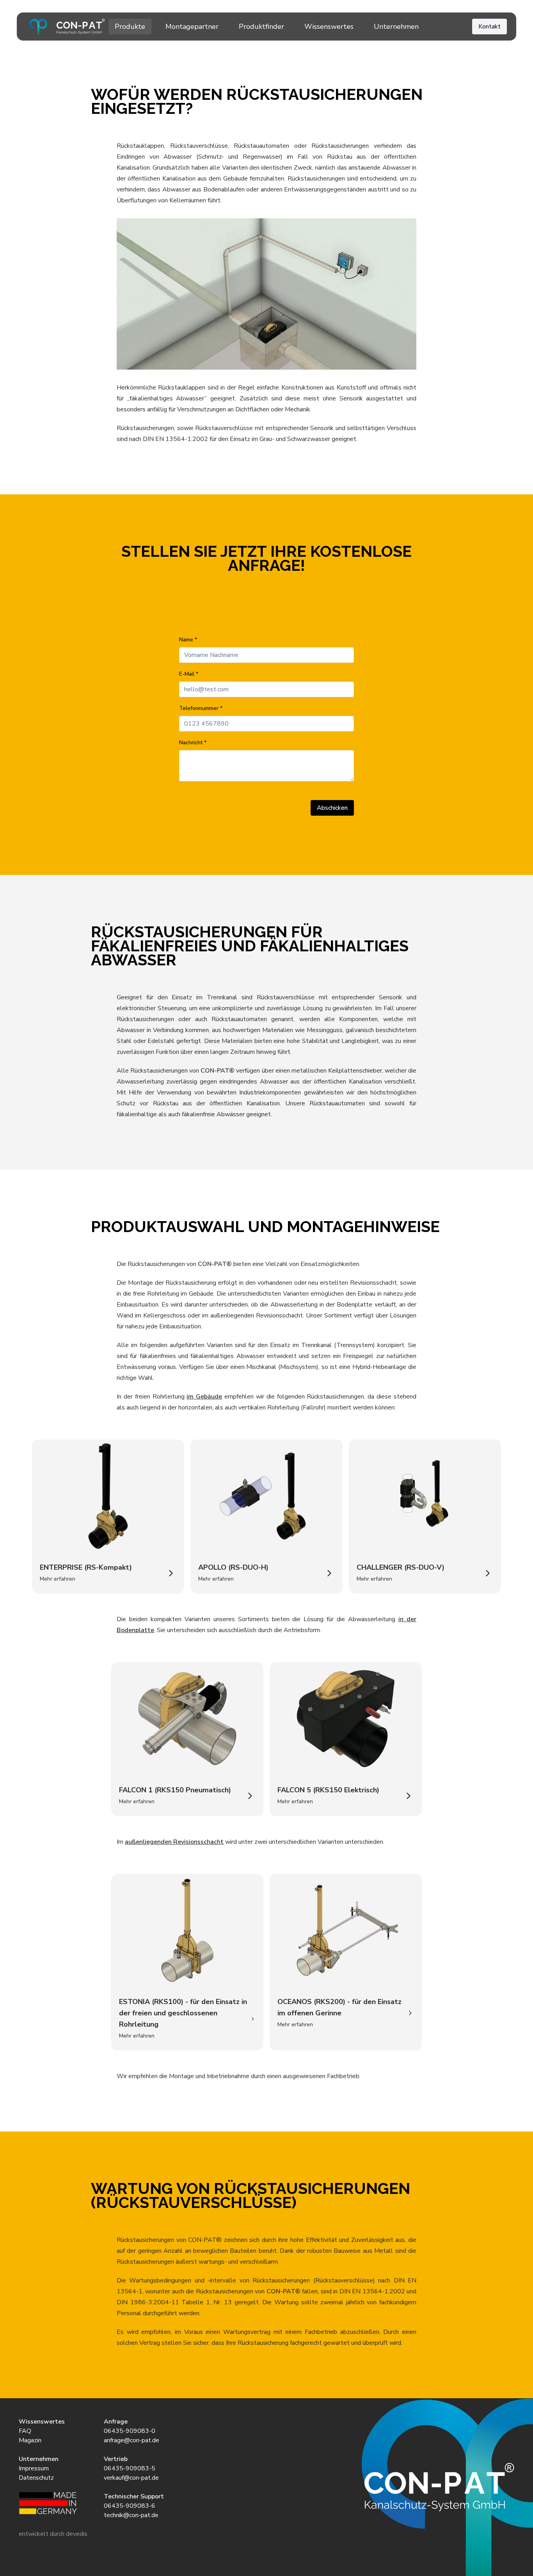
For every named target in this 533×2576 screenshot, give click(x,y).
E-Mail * (189, 674)
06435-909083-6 (130, 2506)
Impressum (34, 2468)
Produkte (130, 27)
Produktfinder (261, 27)
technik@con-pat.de (131, 2515)
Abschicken (332, 808)
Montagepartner (192, 27)
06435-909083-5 (130, 2468)
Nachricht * (193, 743)
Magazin (30, 2440)
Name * (188, 640)
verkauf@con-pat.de (131, 2478)
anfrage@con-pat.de (131, 2440)
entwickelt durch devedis (53, 2534)
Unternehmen (396, 27)
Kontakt (489, 27)
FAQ (25, 2431)
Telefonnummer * (201, 708)
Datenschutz (36, 2478)
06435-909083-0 (130, 2431)
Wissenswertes (329, 27)
